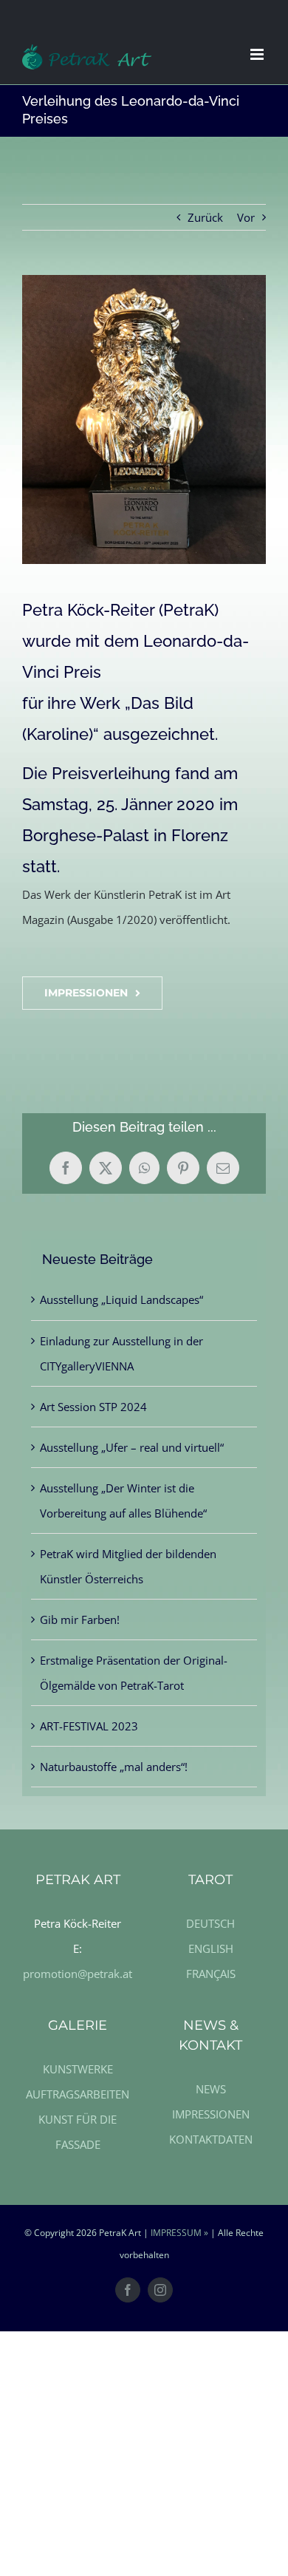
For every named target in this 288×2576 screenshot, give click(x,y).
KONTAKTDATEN (211, 2139)
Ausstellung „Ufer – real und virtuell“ (132, 1447)
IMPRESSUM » (179, 2233)
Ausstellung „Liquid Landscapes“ (121, 1299)
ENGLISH (211, 1948)
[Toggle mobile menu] (258, 54)
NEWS (211, 2089)
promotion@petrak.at (78, 1974)
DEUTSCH (210, 1923)
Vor (246, 217)
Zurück (205, 217)
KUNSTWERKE (78, 2069)
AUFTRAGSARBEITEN (78, 2094)
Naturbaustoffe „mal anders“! (114, 1767)
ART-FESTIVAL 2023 (89, 1726)
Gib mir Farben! (80, 1620)
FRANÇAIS (211, 1974)
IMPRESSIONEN (211, 2114)
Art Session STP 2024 (93, 1407)
